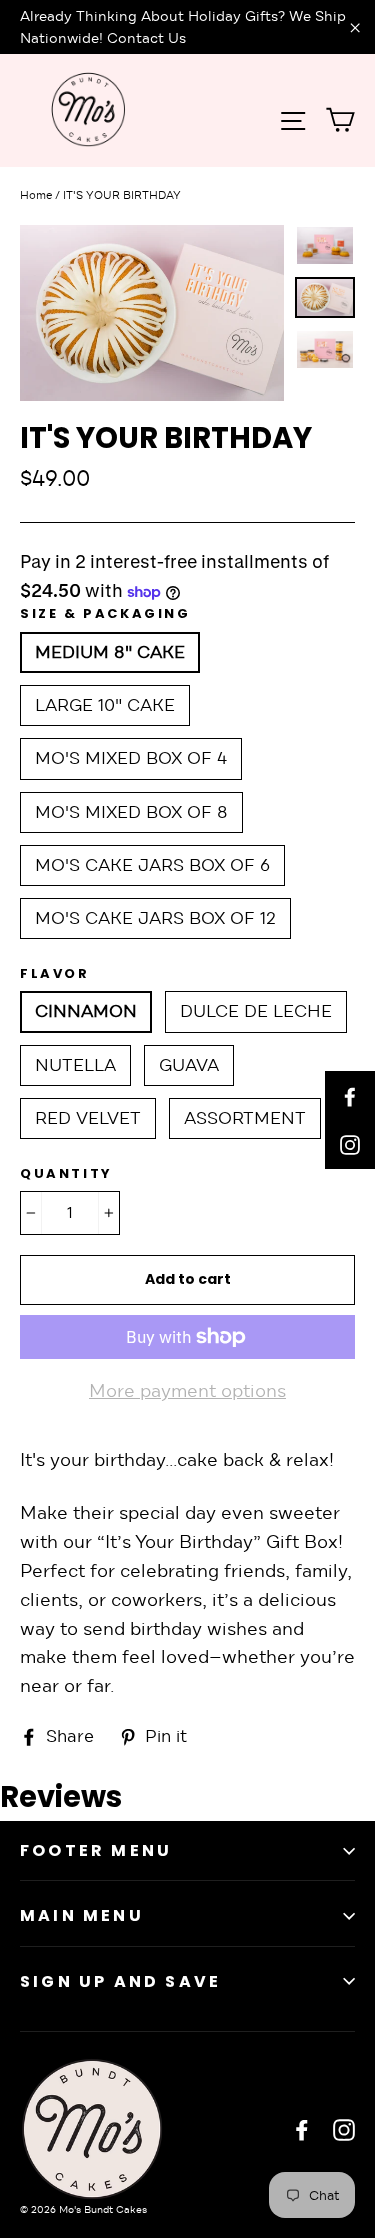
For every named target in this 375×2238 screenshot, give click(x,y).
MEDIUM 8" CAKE (110, 652)
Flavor (55, 974)
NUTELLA (75, 1065)
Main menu (82, 1915)
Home (36, 195)
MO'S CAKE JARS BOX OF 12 (155, 918)
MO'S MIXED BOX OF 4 (131, 758)
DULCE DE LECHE (256, 1011)
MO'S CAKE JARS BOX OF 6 (152, 865)
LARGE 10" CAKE (105, 705)
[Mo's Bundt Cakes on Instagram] (344, 2129)
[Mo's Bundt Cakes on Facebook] (302, 2129)
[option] (152, 313)
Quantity (66, 1174)
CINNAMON (86, 1011)
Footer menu (96, 1850)
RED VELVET (88, 1118)
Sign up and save (120, 1981)
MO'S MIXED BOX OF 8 (131, 812)
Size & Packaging (105, 614)
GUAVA (189, 1065)
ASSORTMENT (245, 1118)
